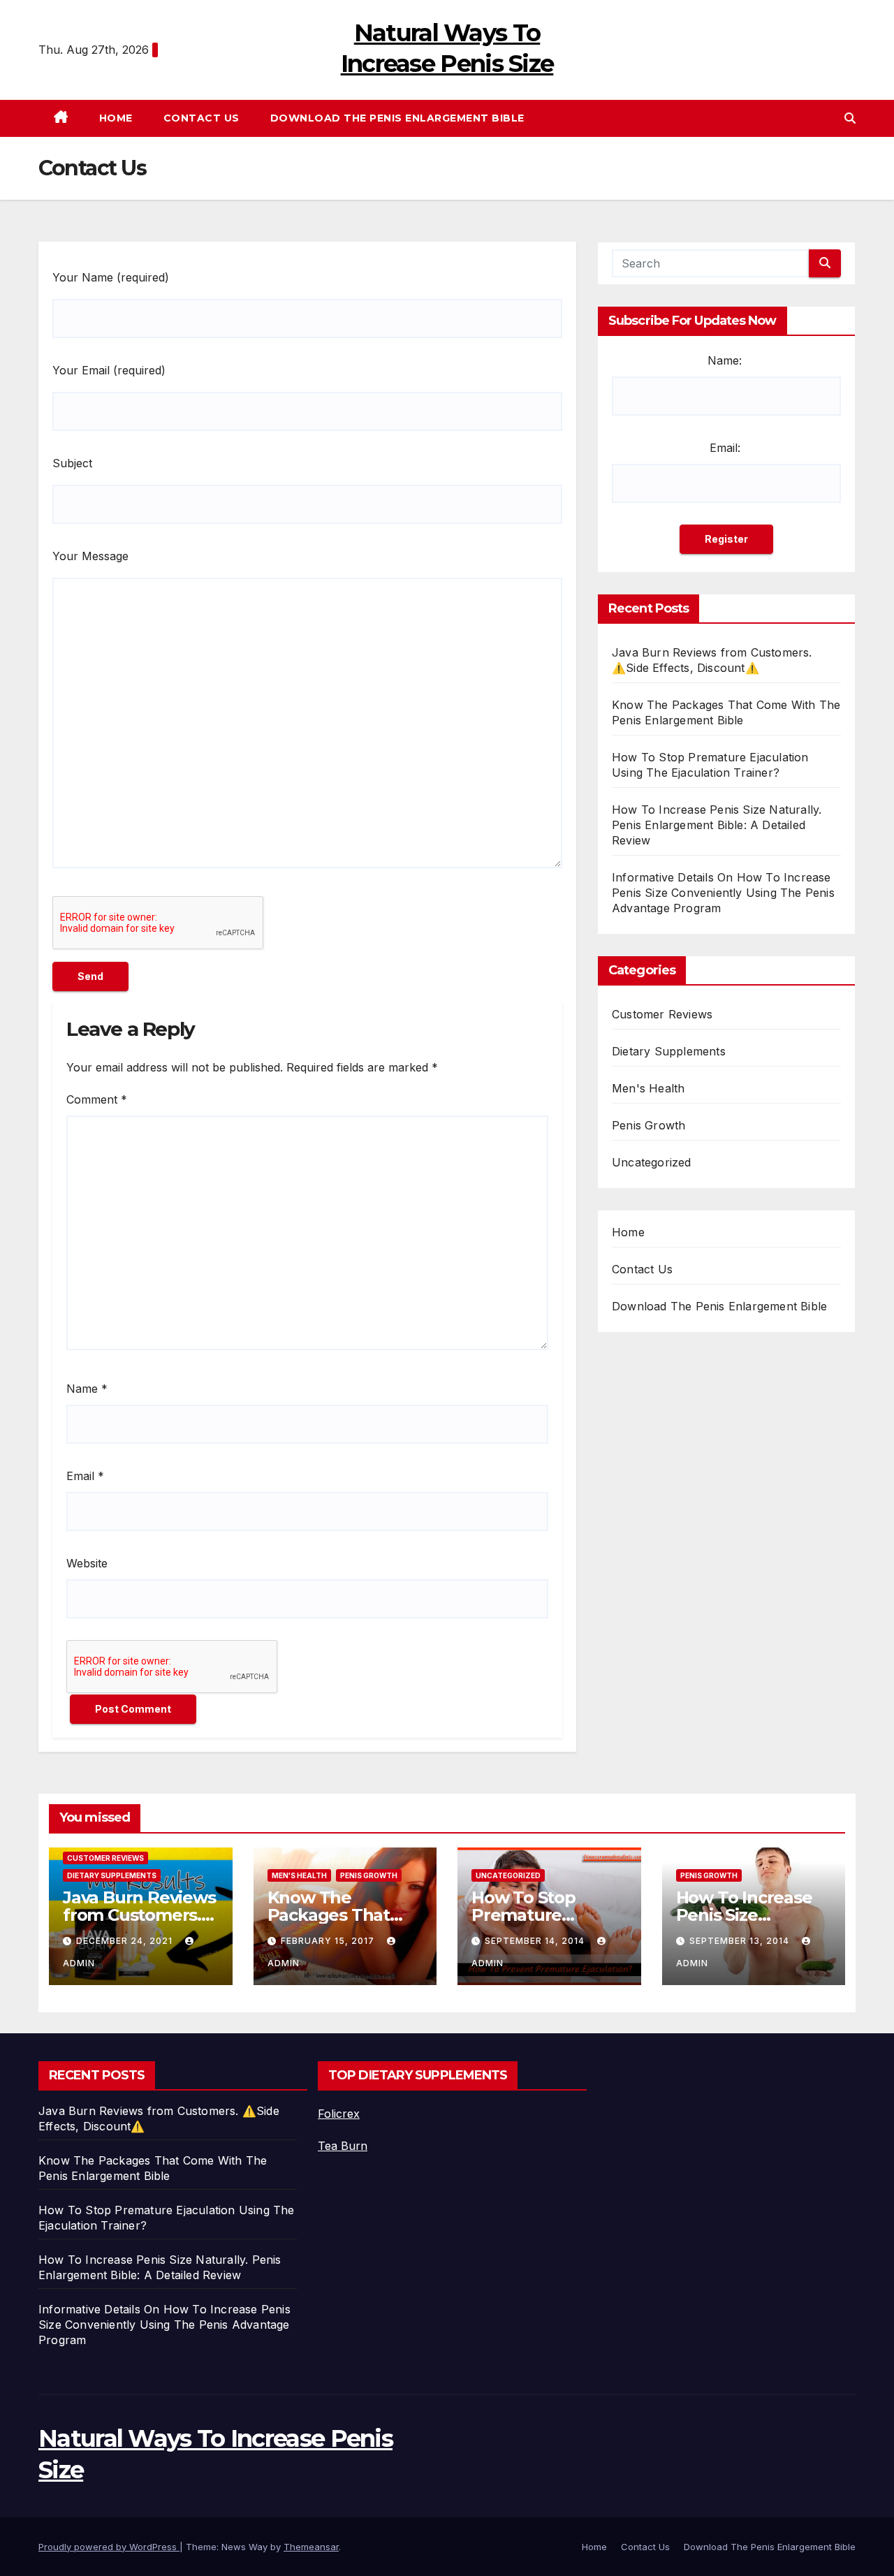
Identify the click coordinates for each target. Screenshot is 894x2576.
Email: (725, 448)
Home (116, 118)
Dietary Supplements (669, 1051)
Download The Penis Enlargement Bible (397, 118)
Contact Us (201, 118)
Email (85, 1476)
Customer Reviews (662, 1014)
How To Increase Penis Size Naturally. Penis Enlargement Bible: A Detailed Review (717, 825)
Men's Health (648, 1088)
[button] (850, 118)
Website (87, 1563)
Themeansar (311, 2547)
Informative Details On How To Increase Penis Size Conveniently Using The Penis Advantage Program (723, 893)
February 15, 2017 (329, 1941)
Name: (725, 360)
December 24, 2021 (126, 1941)
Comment (97, 1099)
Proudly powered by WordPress (109, 2547)
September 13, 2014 (741, 1941)
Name (87, 1389)
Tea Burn (343, 2146)
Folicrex (339, 2114)
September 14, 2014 (536, 1941)
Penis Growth (648, 1125)
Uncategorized (652, 1162)
